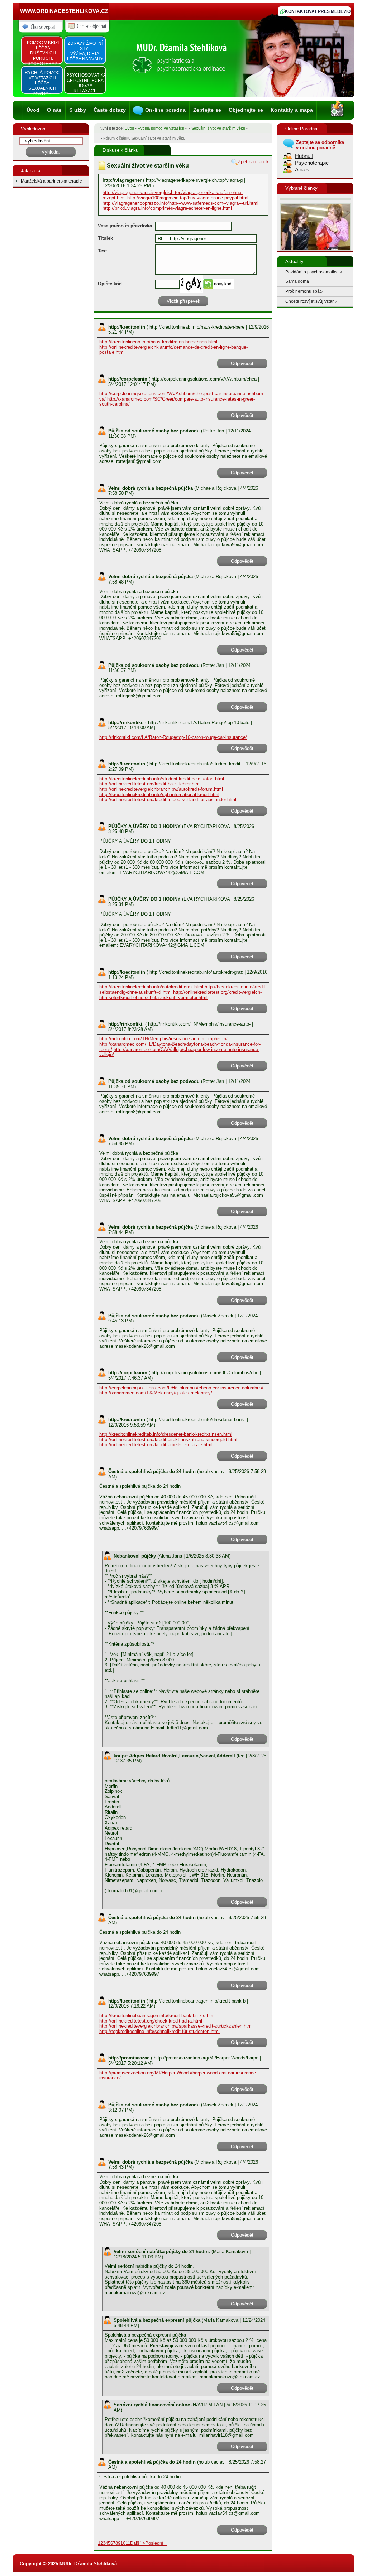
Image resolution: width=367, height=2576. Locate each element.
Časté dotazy (110, 110)
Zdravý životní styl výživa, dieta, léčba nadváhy (85, 51)
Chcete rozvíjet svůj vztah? (311, 301)
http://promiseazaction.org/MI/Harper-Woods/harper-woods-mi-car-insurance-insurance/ (178, 2076)
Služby (77, 110)
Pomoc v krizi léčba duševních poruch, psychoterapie (43, 53)
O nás (54, 110)
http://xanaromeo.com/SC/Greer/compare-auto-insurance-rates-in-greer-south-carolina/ (177, 402)
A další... (305, 170)
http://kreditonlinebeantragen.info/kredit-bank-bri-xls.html (158, 2016)
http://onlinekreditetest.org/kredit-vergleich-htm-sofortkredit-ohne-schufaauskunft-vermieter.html (180, 995)
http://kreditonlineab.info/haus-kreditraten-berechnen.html (158, 342)
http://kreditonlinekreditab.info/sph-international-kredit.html (159, 795)
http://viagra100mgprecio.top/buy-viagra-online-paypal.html (188, 198)
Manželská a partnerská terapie (51, 181)
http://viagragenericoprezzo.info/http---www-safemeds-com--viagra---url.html (180, 203)
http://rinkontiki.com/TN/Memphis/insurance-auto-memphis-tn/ (163, 1039)
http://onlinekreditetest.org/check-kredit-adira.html (151, 2021)
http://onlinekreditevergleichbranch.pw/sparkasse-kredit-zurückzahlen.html (176, 2026)
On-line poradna (165, 110)
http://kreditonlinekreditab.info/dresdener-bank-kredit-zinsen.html (166, 1434)
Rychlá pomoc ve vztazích (161, 128)
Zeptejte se (207, 110)
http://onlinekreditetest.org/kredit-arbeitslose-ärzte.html (156, 1445)
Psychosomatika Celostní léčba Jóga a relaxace (86, 83)
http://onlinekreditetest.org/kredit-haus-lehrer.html (150, 784)
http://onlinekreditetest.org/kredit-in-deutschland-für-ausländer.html (168, 800)
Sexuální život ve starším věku (218, 128)
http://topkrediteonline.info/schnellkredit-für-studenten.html (159, 2031)
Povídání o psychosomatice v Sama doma (314, 277)
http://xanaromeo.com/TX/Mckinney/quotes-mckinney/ (156, 1393)
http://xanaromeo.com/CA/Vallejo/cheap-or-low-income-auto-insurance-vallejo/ (179, 1052)
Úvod (33, 110)
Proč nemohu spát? (304, 291)
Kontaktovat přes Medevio (318, 11)
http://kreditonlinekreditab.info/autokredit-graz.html (151, 987)
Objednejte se (246, 110)
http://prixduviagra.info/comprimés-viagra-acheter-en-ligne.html (167, 208)
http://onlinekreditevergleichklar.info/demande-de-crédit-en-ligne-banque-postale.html (173, 350)
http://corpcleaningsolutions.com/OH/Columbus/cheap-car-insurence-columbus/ (181, 1388)
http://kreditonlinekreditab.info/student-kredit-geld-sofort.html (162, 779)
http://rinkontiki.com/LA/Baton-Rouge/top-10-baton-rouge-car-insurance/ (173, 737)
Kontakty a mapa (292, 110)
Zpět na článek (253, 162)
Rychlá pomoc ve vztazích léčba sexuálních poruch (42, 83)
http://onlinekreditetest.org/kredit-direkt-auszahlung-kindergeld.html (168, 1440)
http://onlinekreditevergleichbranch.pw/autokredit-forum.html (161, 789)
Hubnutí (304, 156)
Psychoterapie (312, 163)
